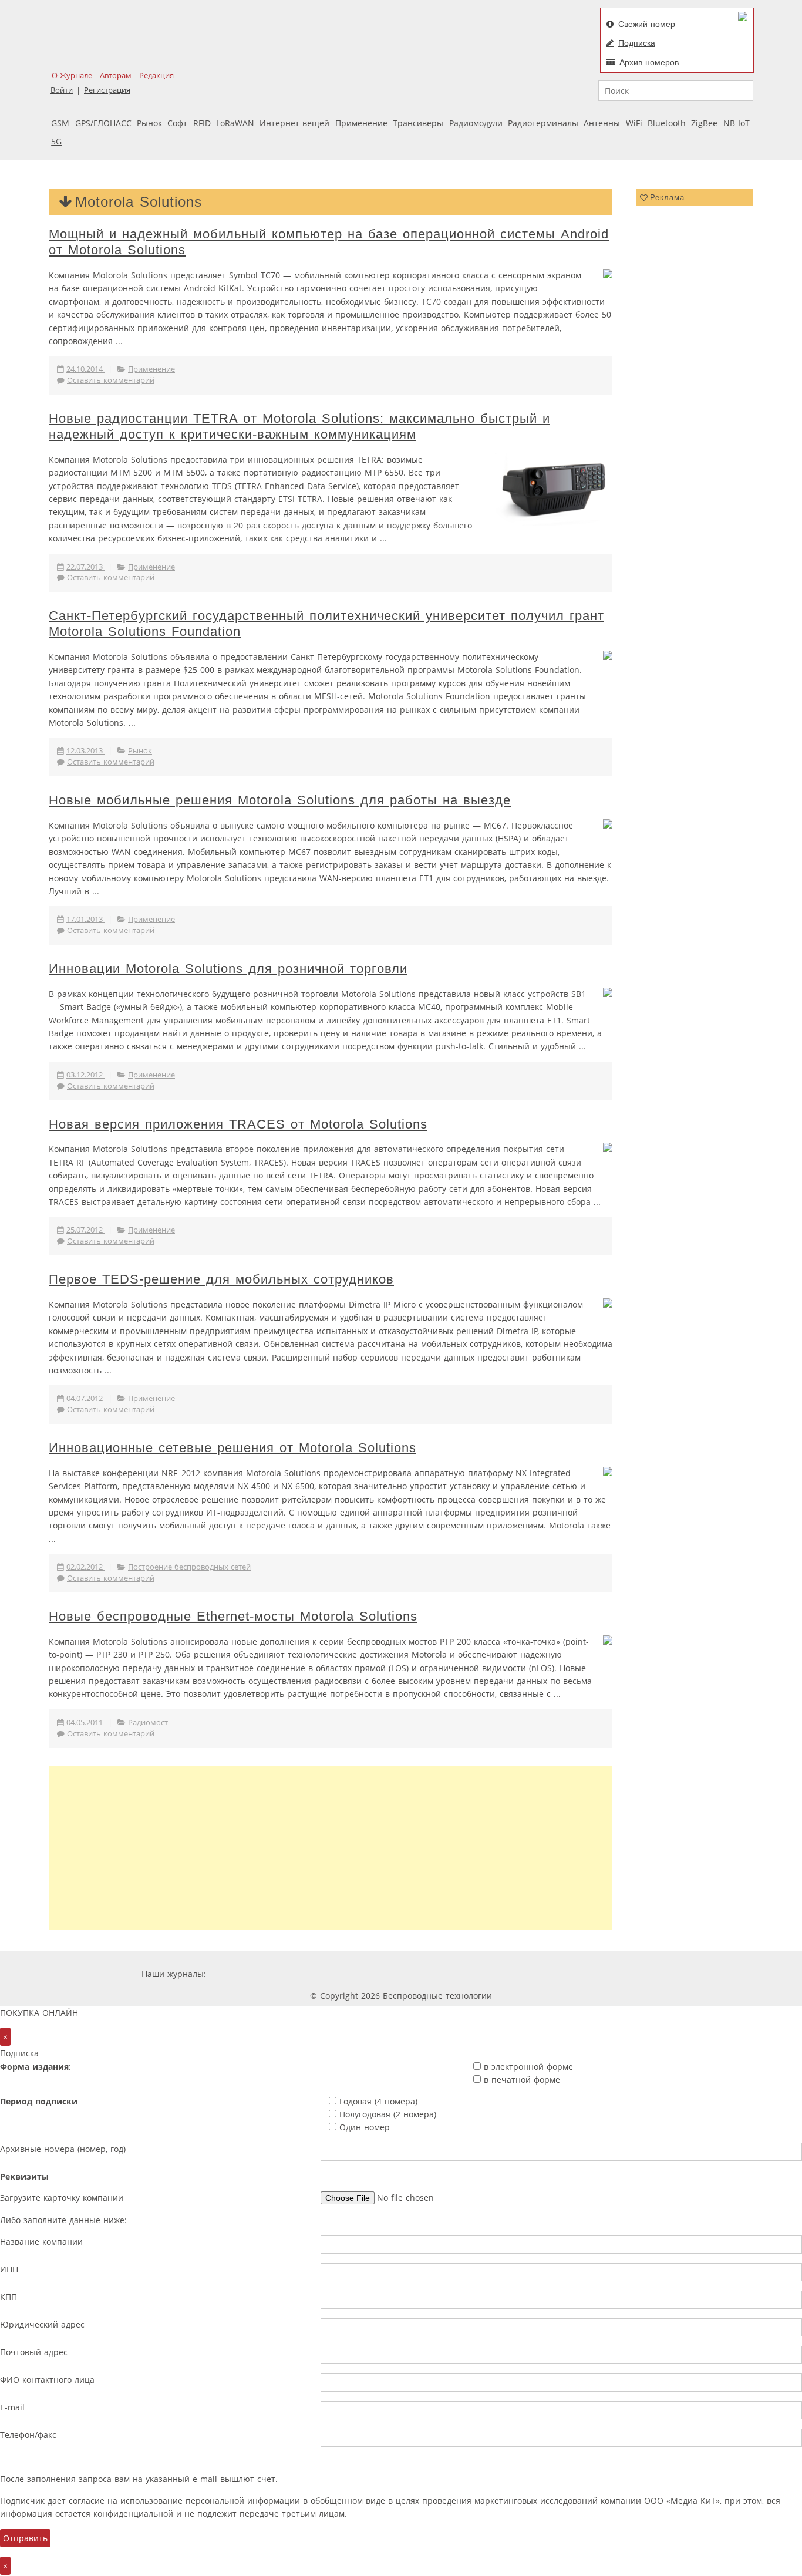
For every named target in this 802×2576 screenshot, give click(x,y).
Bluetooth (667, 123)
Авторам (116, 75)
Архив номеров (649, 62)
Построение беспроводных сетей (189, 1567)
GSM (60, 123)
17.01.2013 (86, 919)
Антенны (602, 123)
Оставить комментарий (111, 380)
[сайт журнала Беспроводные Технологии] (462, 1974)
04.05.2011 (86, 1723)
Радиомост (148, 1723)
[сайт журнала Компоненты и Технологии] (391, 1974)
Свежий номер (647, 24)
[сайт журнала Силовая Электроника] (247, 1974)
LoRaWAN (235, 123)
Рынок (149, 123)
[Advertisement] (331, 1848)
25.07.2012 (86, 1230)
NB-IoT (737, 123)
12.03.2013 (86, 751)
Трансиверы (418, 123)
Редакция (156, 75)
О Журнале (72, 75)
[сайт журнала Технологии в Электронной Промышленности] (321, 1974)
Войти (62, 90)
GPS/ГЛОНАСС (103, 123)
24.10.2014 (86, 369)
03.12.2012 (86, 1075)
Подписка (637, 43)
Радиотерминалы (543, 123)
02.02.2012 (86, 1567)
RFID (202, 123)
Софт (177, 123)
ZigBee (704, 123)
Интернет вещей (294, 123)
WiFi (634, 123)
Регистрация (107, 90)
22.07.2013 (86, 567)
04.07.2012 (86, 1398)
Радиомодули (476, 123)
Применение (361, 123)
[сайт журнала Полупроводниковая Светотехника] (550, 1974)
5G (56, 141)
